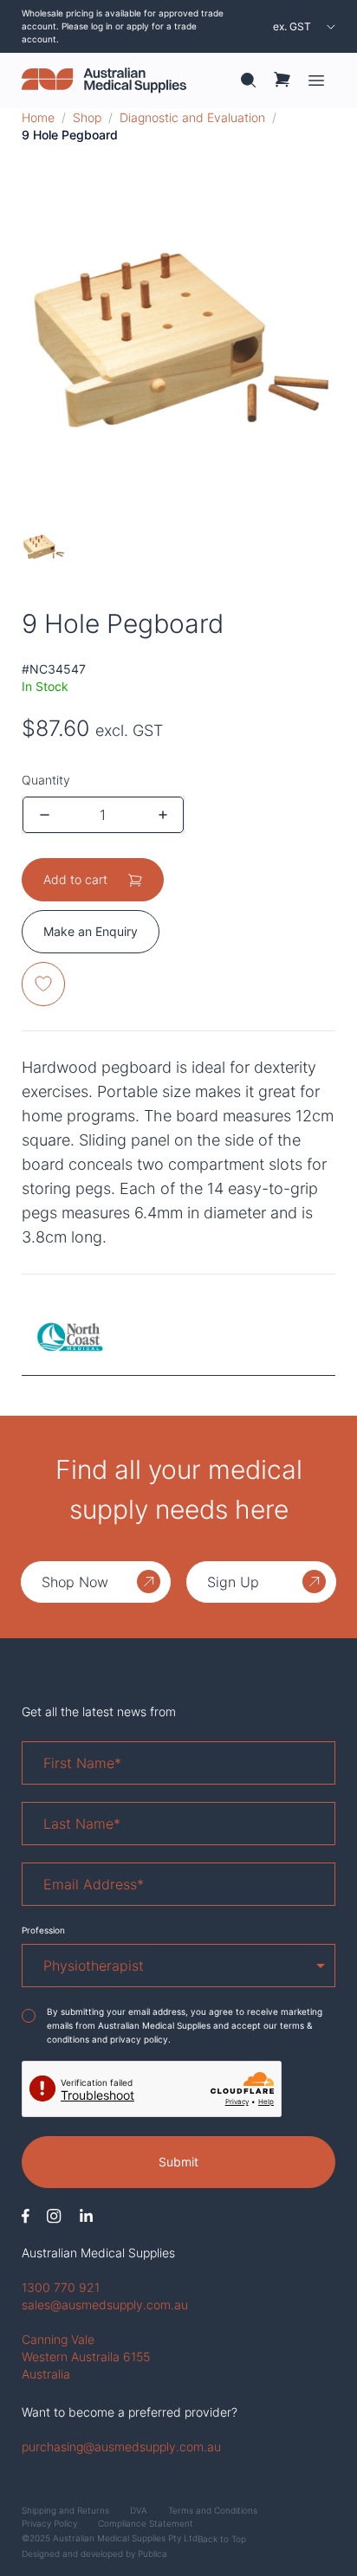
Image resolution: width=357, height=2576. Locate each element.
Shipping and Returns (65, 2510)
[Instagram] (54, 2216)
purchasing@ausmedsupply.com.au (121, 2447)
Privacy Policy (49, 2523)
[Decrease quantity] (45, 815)
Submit (178, 2162)
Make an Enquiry (91, 931)
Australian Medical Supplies (98, 2253)
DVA (139, 2510)
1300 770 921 (61, 2287)
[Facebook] (26, 2216)
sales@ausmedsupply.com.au (105, 2305)
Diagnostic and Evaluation (192, 117)
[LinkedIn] (86, 2216)
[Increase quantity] (163, 815)
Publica (153, 2553)
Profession (43, 1930)
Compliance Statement (146, 2523)
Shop (87, 117)
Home (38, 117)
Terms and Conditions (213, 2510)
